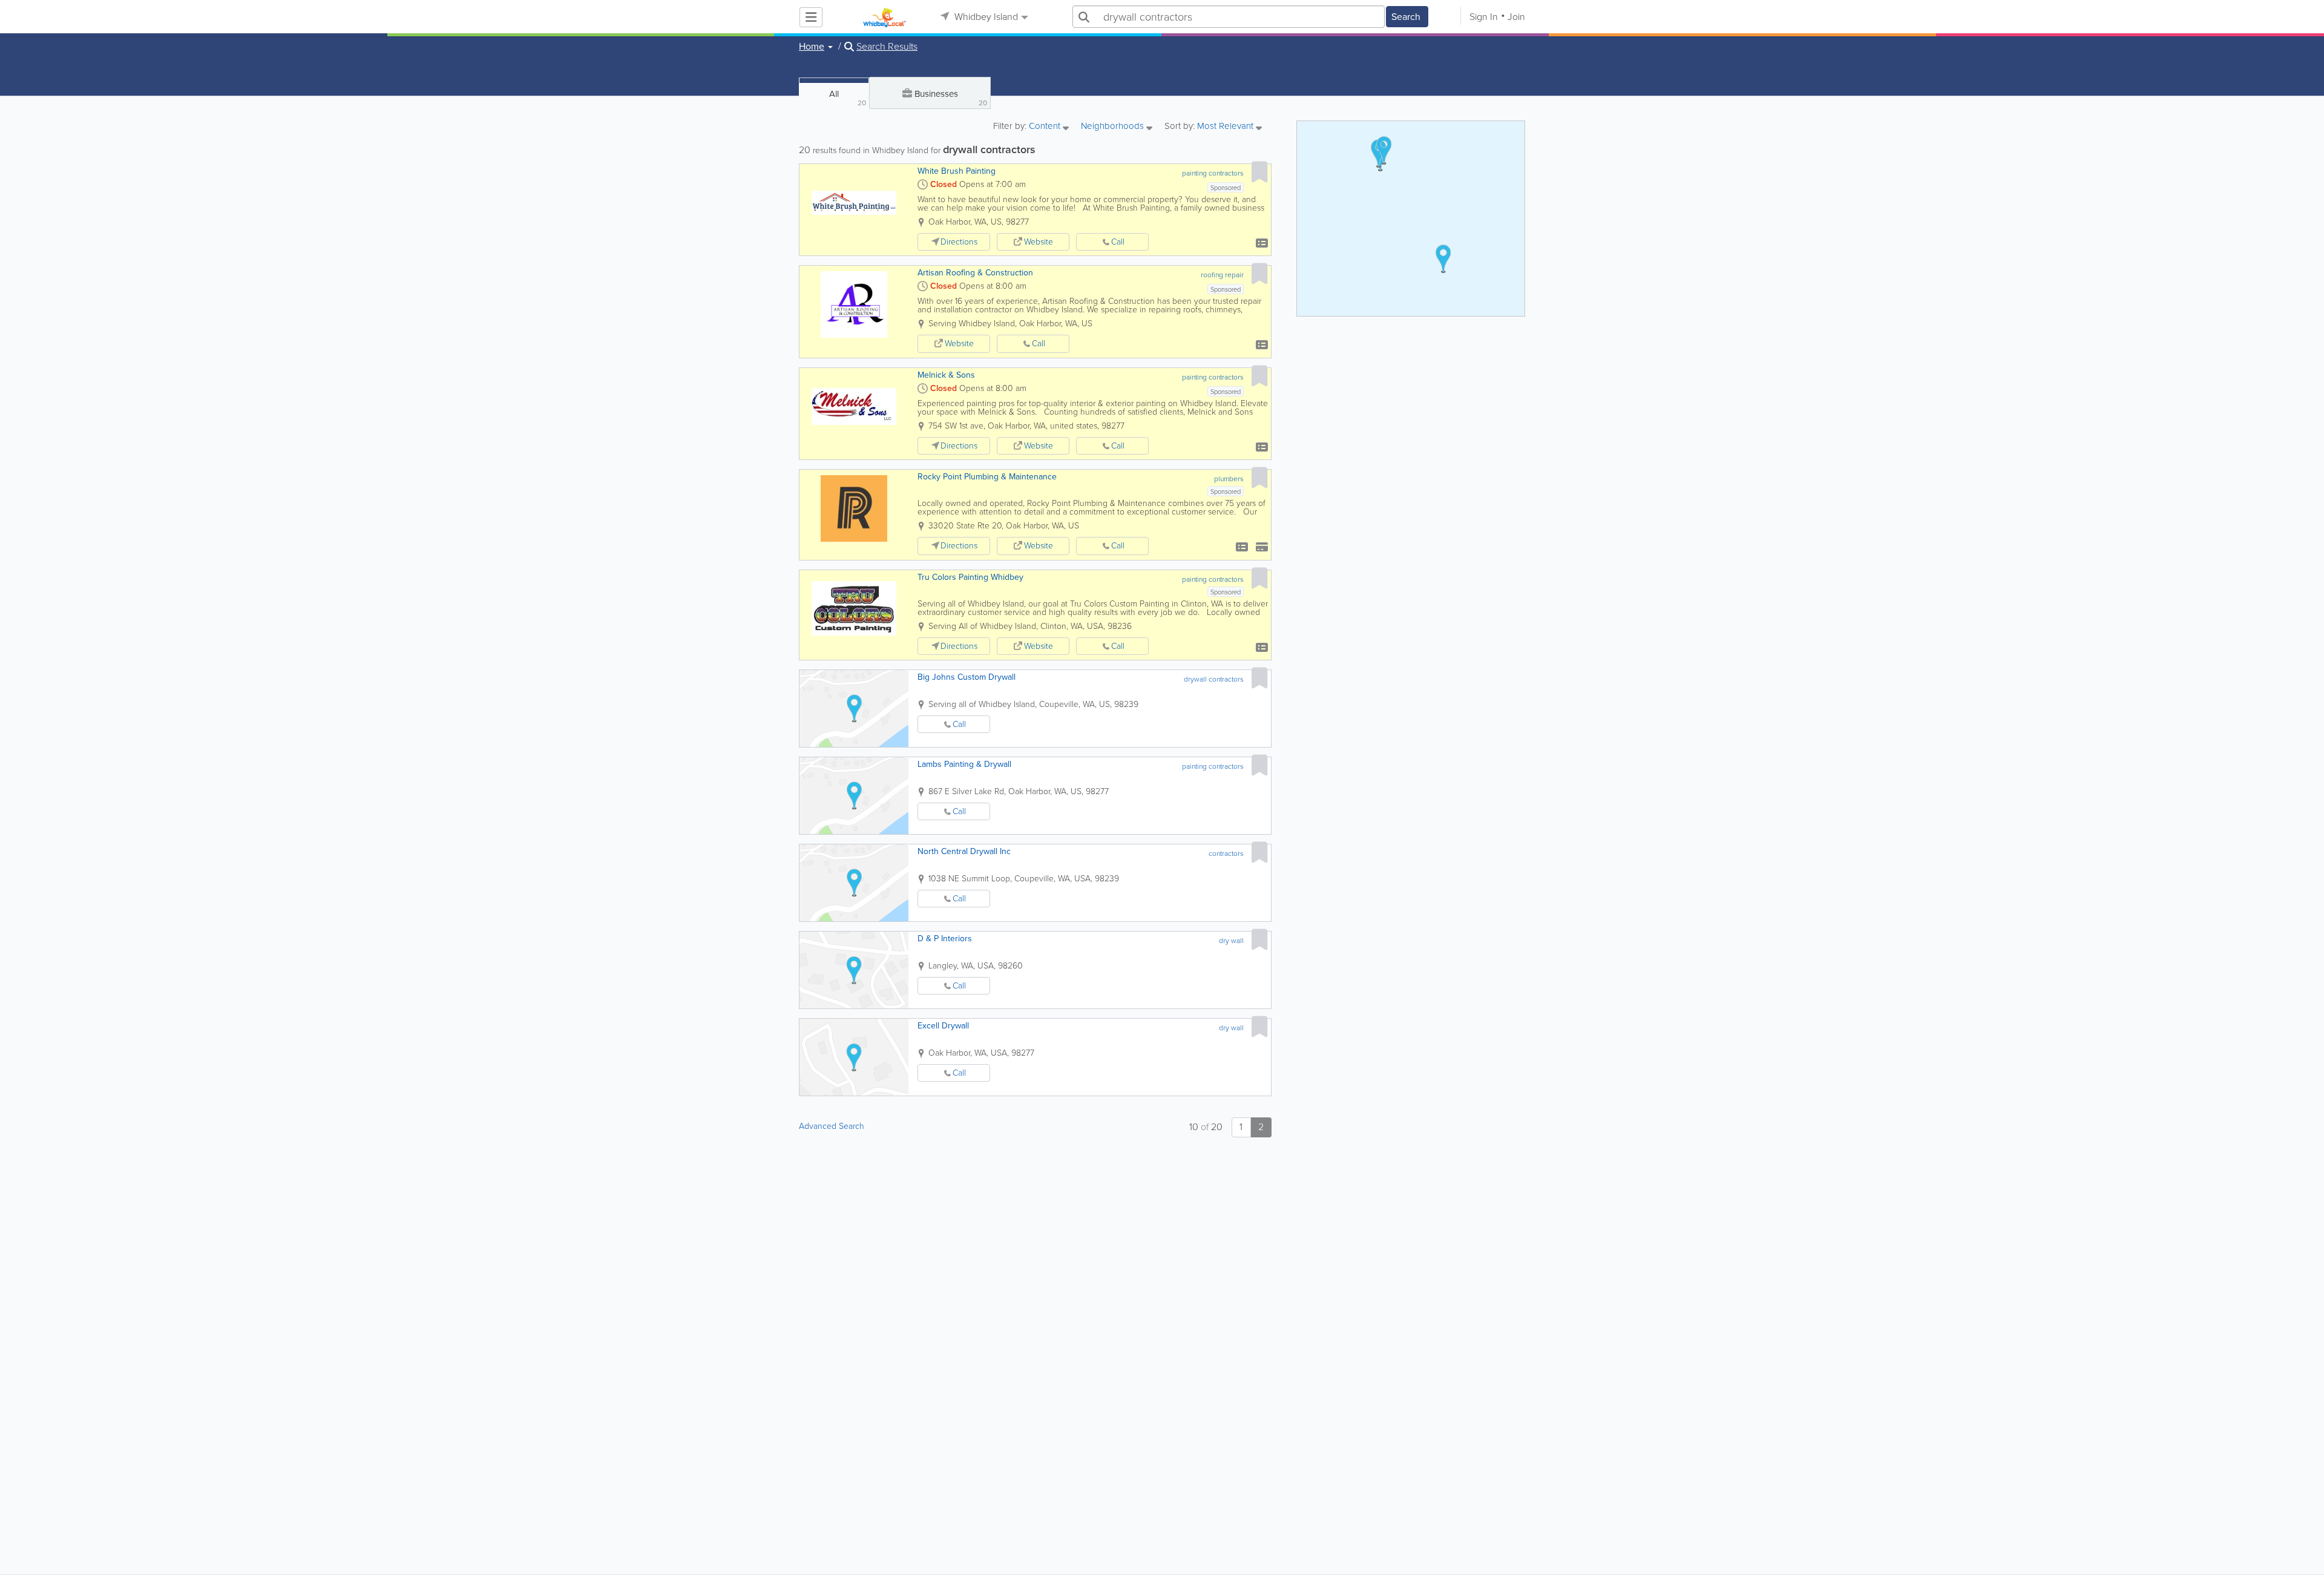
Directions (959, 242)
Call (1118, 242)
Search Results (887, 47)
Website (1039, 242)
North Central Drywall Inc (964, 851)
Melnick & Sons (946, 375)
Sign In (1484, 17)
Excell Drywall (943, 1026)
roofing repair (1222, 275)
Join (1516, 17)
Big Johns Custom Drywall (967, 677)
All (848, 98)
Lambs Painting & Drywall (964, 764)
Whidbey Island (985, 17)
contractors (1226, 853)
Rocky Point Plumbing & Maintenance (987, 477)
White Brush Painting (957, 171)
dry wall (1231, 941)
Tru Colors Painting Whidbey (970, 577)
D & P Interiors (945, 939)
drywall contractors (1214, 679)
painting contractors (1213, 173)
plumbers (1229, 479)
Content (1046, 127)
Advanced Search (832, 1126)
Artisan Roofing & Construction (975, 273)
